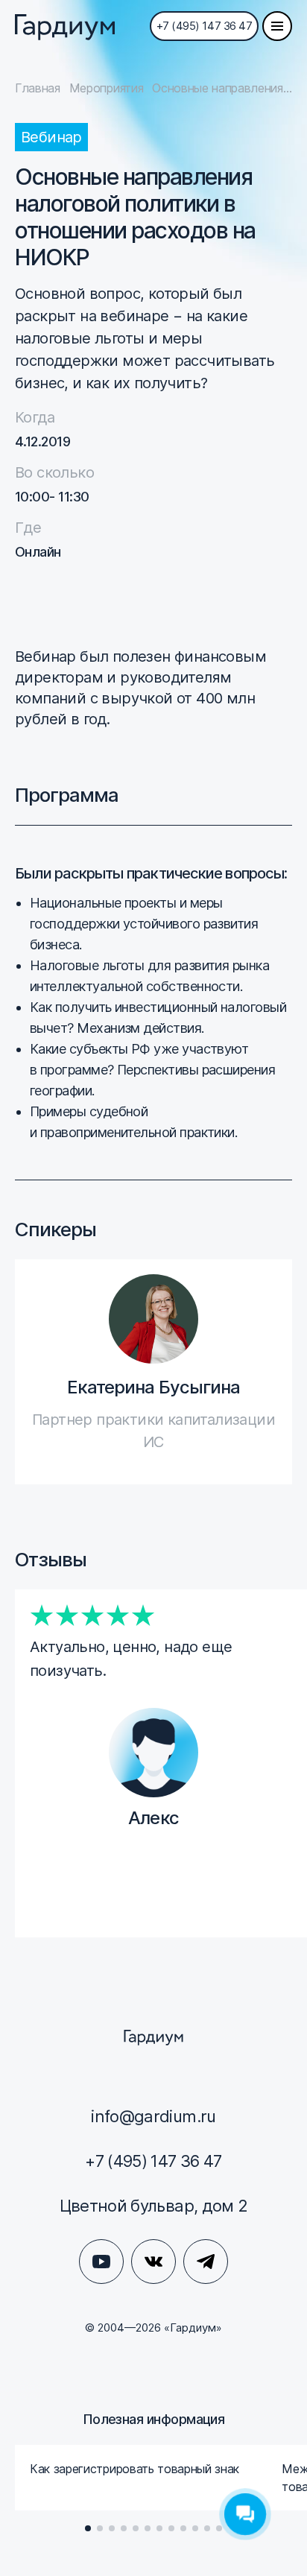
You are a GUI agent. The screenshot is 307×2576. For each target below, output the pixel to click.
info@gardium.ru (153, 2116)
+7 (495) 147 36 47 (205, 26)
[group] (141, 2478)
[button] (88, 2528)
